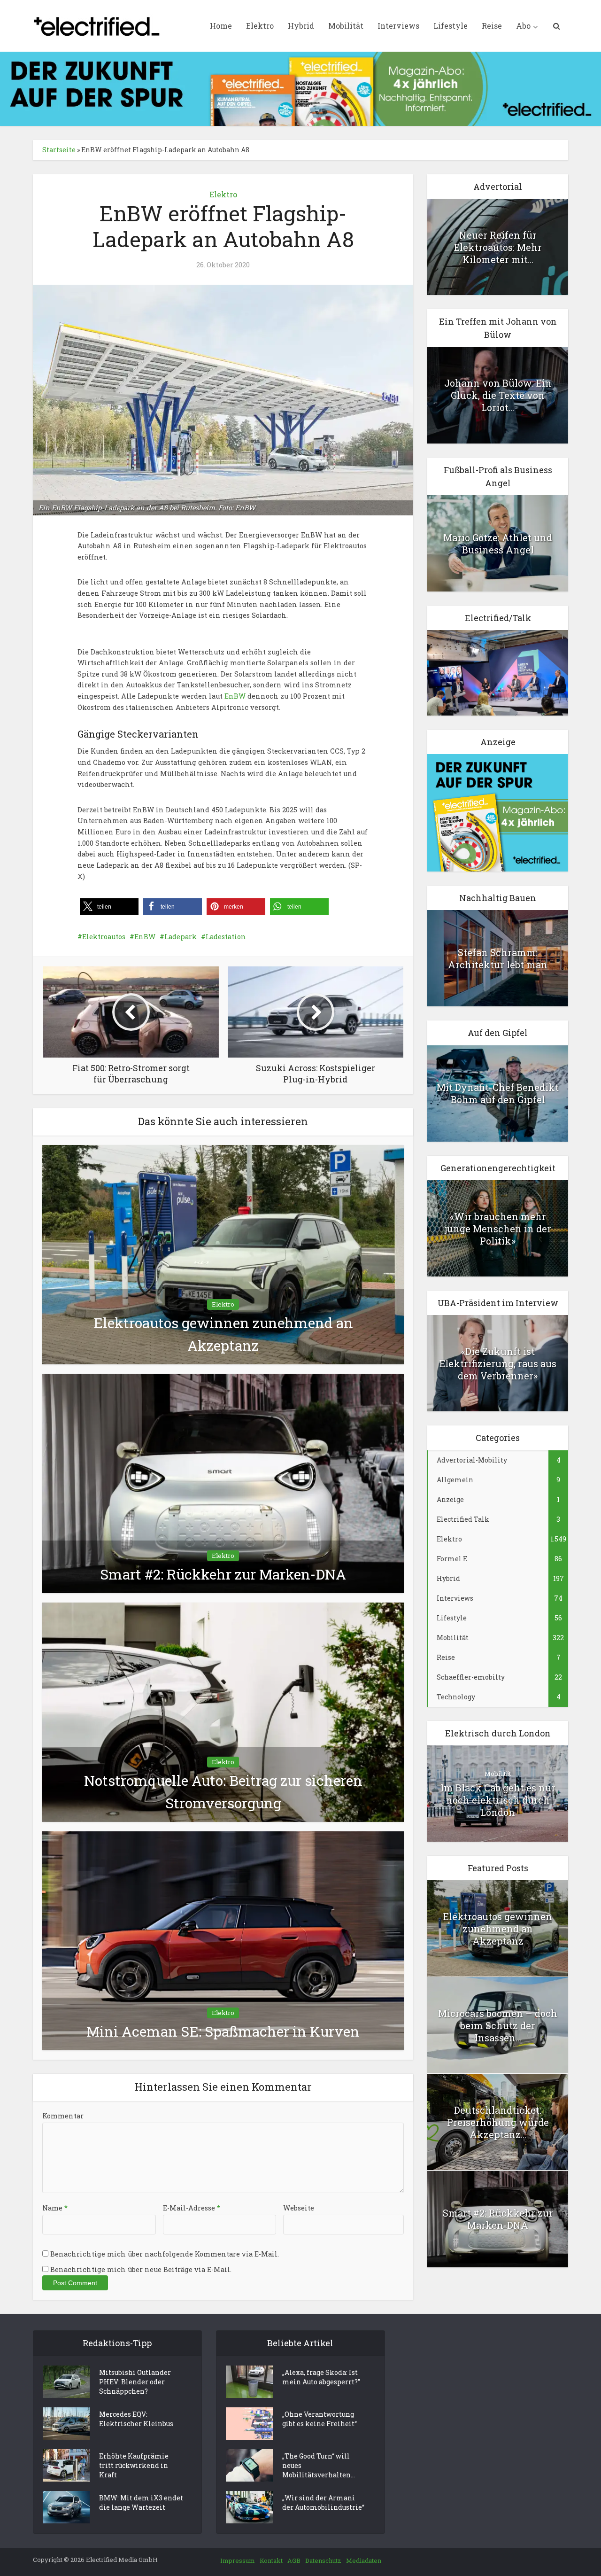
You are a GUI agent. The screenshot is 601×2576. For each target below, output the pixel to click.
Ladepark (181, 937)
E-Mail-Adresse (192, 2208)
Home (221, 26)
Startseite (59, 150)
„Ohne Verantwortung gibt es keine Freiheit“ (320, 2419)
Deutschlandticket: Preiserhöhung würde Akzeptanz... (498, 2122)
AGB (294, 2560)
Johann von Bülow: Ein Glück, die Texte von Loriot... (498, 395)
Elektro (260, 26)
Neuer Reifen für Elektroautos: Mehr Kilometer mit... (498, 247)
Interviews (398, 26)
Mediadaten (364, 2560)
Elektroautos (104, 937)
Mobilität (346, 26)
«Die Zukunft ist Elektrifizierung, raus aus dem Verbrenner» (498, 1363)
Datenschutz (323, 2560)
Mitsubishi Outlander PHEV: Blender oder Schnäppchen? (135, 2382)
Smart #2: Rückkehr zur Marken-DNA (223, 1574)
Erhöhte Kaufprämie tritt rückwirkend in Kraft (134, 2465)
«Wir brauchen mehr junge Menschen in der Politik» (498, 1229)
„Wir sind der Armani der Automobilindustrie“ (323, 2502)
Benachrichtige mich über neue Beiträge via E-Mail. (141, 2269)
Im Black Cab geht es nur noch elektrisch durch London (498, 1800)
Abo (523, 26)
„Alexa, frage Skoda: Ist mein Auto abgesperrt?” (321, 2377)
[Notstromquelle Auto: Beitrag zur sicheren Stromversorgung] (223, 1711)
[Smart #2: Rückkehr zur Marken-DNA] (223, 1483)
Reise (492, 26)
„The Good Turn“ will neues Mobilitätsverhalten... (319, 2465)
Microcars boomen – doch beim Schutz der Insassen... (498, 2025)
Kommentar (63, 2116)
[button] (109, 907)
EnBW (235, 696)
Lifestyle (451, 26)
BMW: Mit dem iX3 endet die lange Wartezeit (141, 2502)
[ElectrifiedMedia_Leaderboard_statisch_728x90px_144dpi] (300, 88)
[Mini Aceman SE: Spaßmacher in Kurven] (223, 1940)
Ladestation (226, 937)
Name (55, 2208)
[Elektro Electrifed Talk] (498, 672)
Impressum (238, 2560)
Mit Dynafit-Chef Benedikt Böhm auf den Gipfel (498, 1093)
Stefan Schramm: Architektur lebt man (498, 958)
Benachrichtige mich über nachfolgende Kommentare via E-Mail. (165, 2254)
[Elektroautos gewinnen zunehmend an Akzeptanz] (223, 1254)
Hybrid (301, 26)
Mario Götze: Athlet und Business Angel (498, 544)
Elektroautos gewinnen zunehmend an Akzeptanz (498, 1929)
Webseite (299, 2208)
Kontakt (271, 2560)
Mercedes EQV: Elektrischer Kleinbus (136, 2419)
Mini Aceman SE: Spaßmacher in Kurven (223, 2031)
